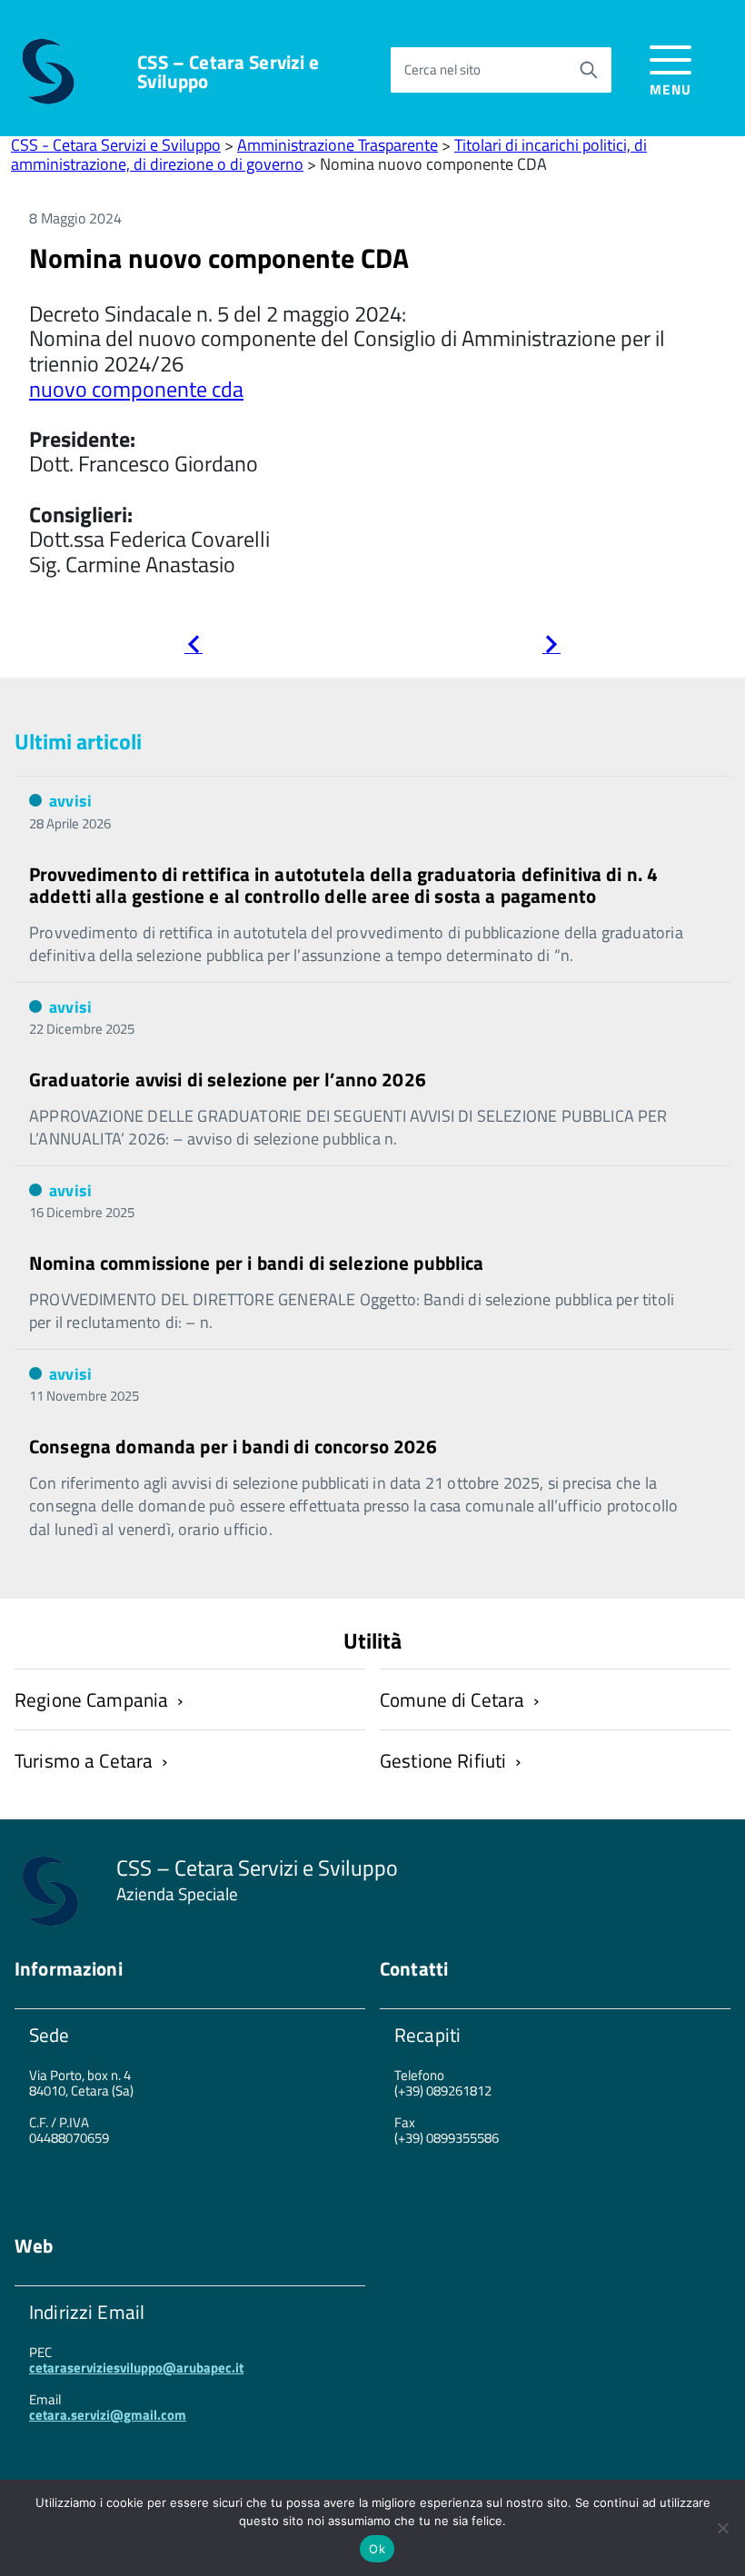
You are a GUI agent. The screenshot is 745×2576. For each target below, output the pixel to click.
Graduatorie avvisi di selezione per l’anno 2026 (228, 1079)
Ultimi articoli (78, 741)
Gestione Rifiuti (443, 1760)
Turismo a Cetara (84, 1760)
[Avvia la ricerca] (589, 70)
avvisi (70, 801)
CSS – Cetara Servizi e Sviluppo (228, 72)
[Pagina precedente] (194, 647)
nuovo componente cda (136, 389)
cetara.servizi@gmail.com (108, 2415)
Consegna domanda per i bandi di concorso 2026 (233, 1446)
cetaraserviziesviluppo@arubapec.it (136, 2368)
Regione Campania (91, 1699)
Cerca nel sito (442, 69)
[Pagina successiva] (551, 647)
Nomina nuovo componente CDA (219, 258)
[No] (722, 2528)
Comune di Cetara (452, 1699)
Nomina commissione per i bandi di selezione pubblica (257, 1263)
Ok (377, 2549)
